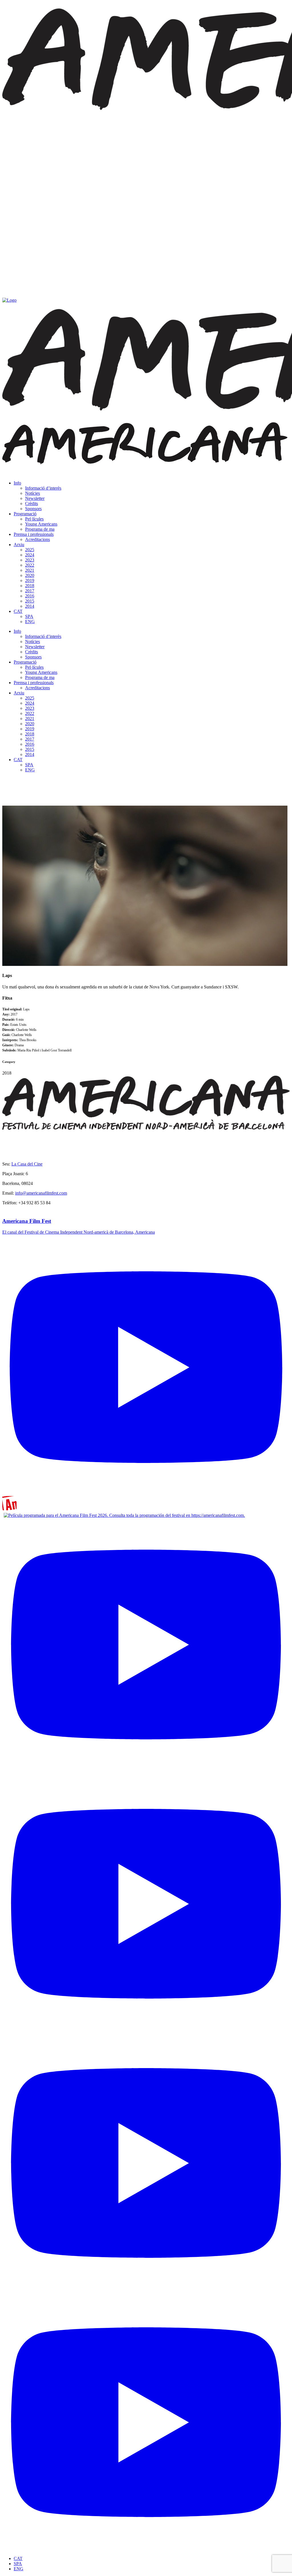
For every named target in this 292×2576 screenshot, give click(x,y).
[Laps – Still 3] (145, 964)
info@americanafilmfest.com (41, 1193)
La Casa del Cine (27, 1164)
